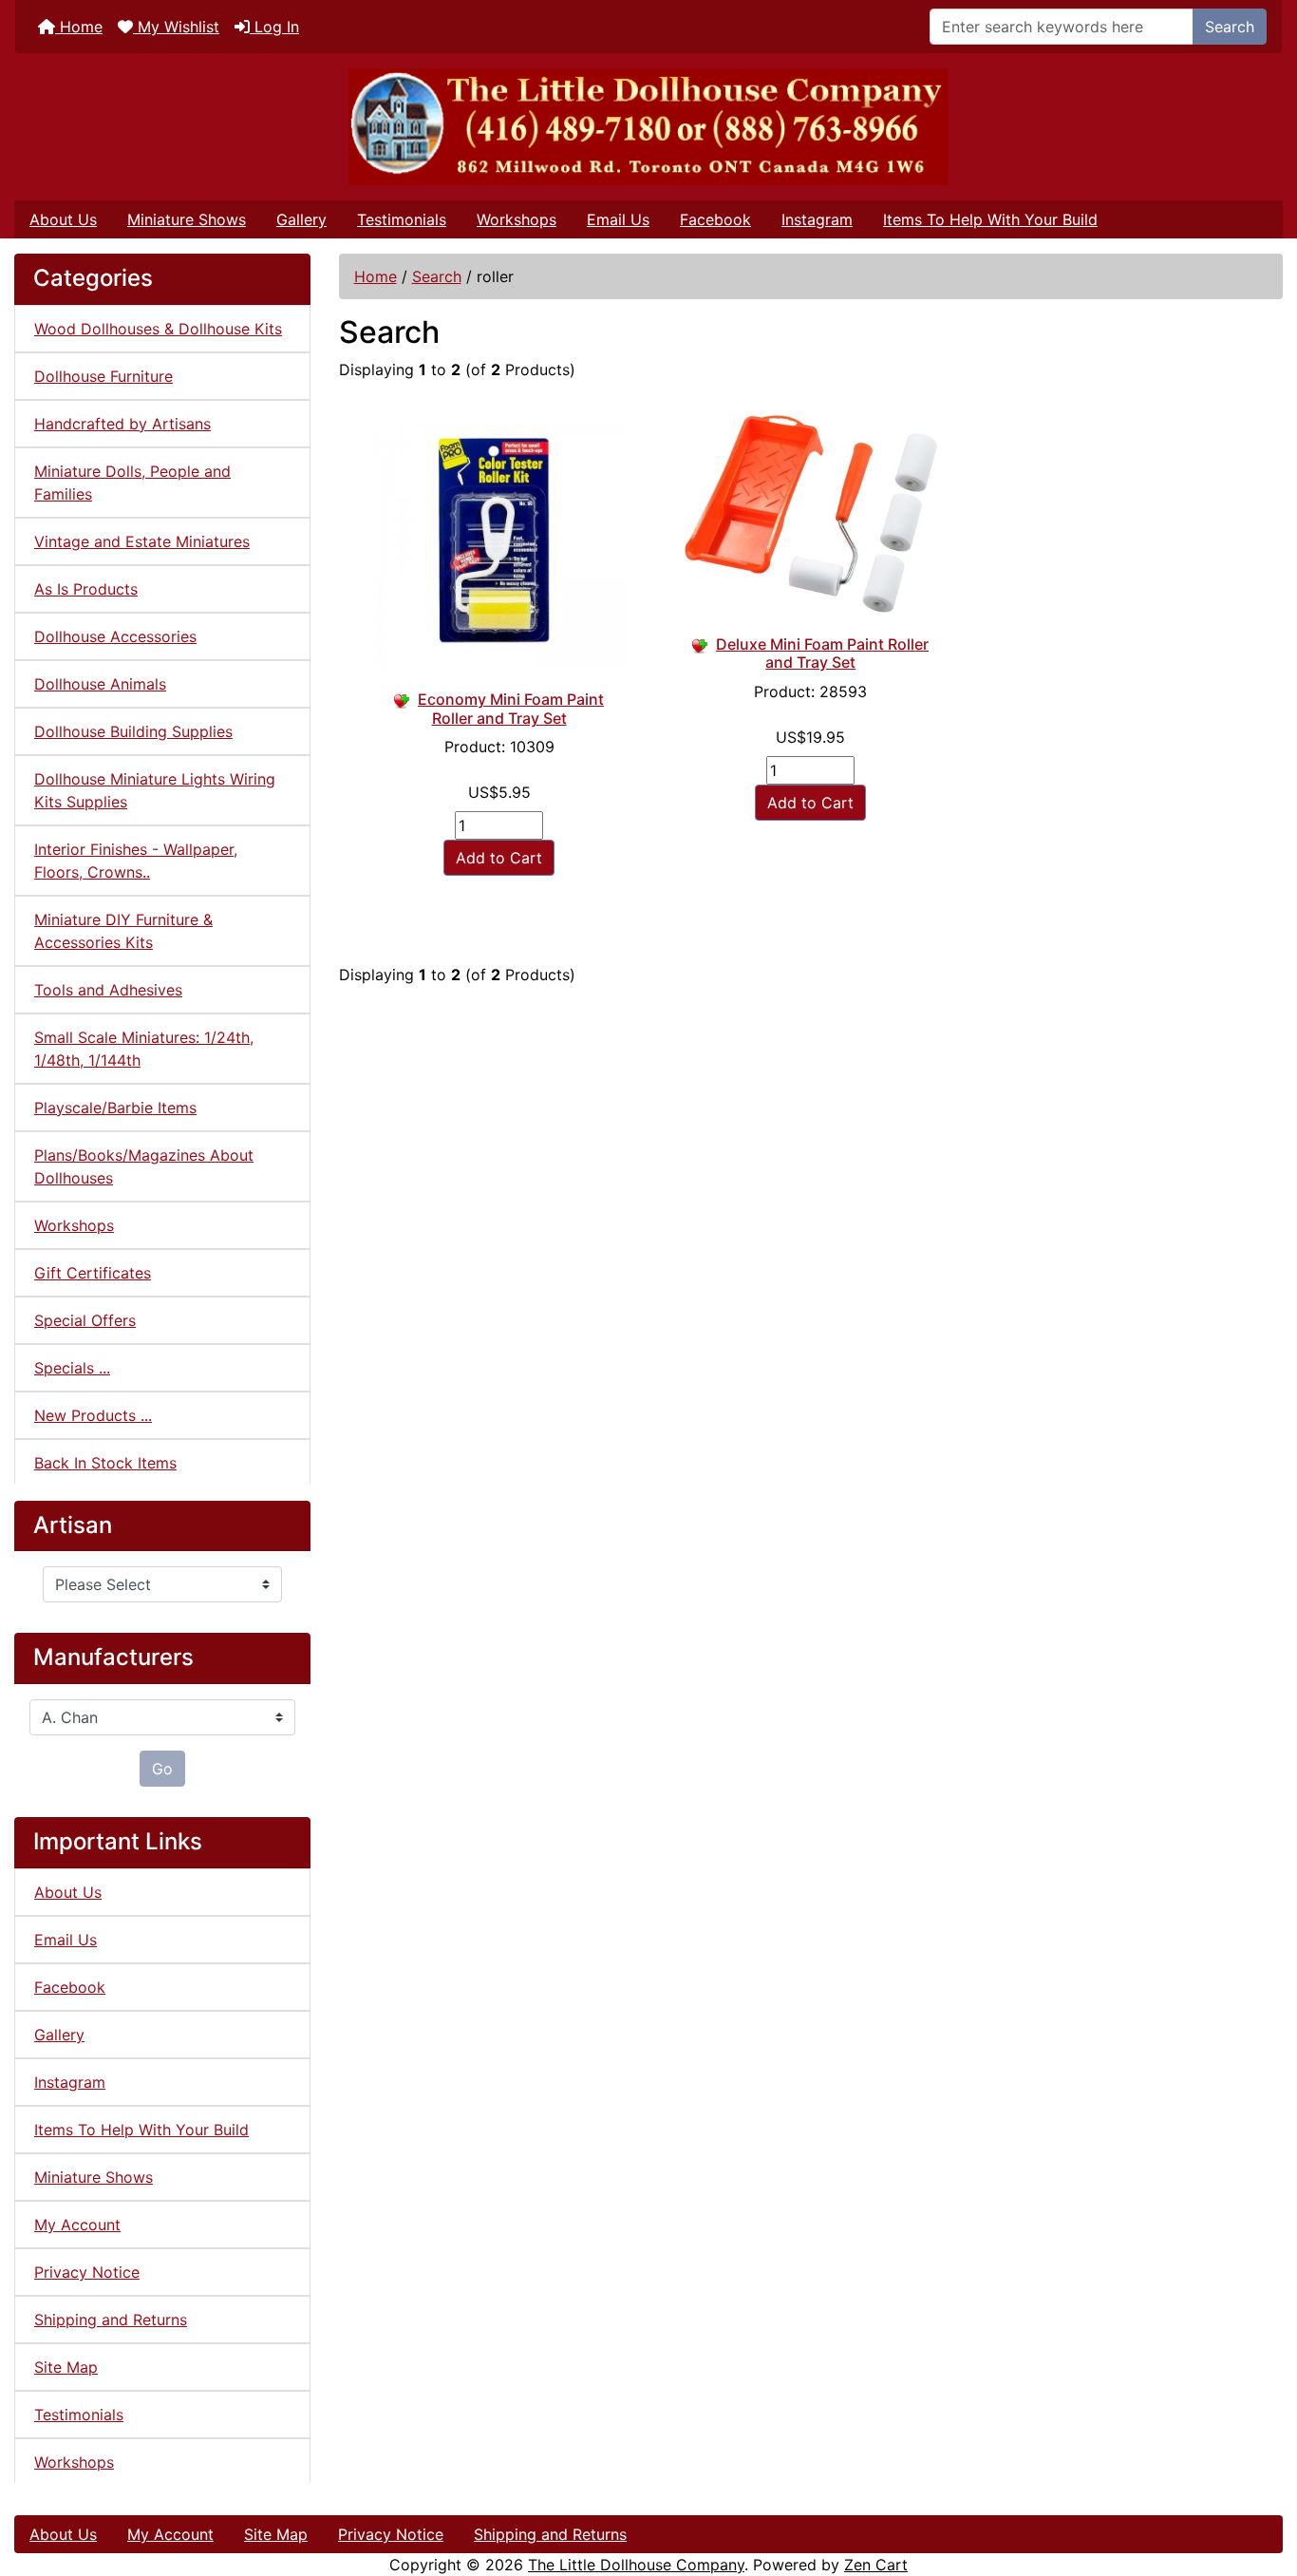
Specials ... (72, 1368)
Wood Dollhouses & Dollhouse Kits (158, 329)
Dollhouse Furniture (103, 376)
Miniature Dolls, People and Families (132, 483)
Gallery (301, 219)
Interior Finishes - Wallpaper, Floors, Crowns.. (136, 861)
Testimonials (402, 219)
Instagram (817, 219)
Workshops (517, 219)
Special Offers (85, 1320)
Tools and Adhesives (108, 990)
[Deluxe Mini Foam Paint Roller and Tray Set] (811, 514)
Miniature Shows (187, 219)
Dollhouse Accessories (115, 636)
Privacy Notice (87, 2272)
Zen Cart (876, 2565)
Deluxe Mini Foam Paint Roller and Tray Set (822, 653)
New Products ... (93, 1415)
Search (1230, 27)
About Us (63, 219)
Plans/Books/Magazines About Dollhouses (144, 1166)
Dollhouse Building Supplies (133, 731)
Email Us (618, 219)
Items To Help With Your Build (990, 219)
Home (79, 27)
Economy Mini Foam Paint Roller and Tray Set (511, 708)
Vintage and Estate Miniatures (142, 541)
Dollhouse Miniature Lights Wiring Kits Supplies (155, 790)
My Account (77, 2225)
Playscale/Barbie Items (115, 1108)
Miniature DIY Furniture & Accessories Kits (123, 931)
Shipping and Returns (111, 2320)
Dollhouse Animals (100, 684)
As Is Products (86, 589)
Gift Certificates (93, 1273)
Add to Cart (499, 858)
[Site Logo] (648, 127)
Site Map (66, 2367)
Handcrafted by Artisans (122, 424)
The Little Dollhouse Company (636, 2565)
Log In (274, 27)
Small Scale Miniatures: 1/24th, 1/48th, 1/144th (144, 1049)
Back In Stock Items (105, 1463)
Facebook (715, 219)
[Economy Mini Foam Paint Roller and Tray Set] (499, 541)
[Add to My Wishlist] (404, 699)
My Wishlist (176, 27)
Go (162, 1769)
